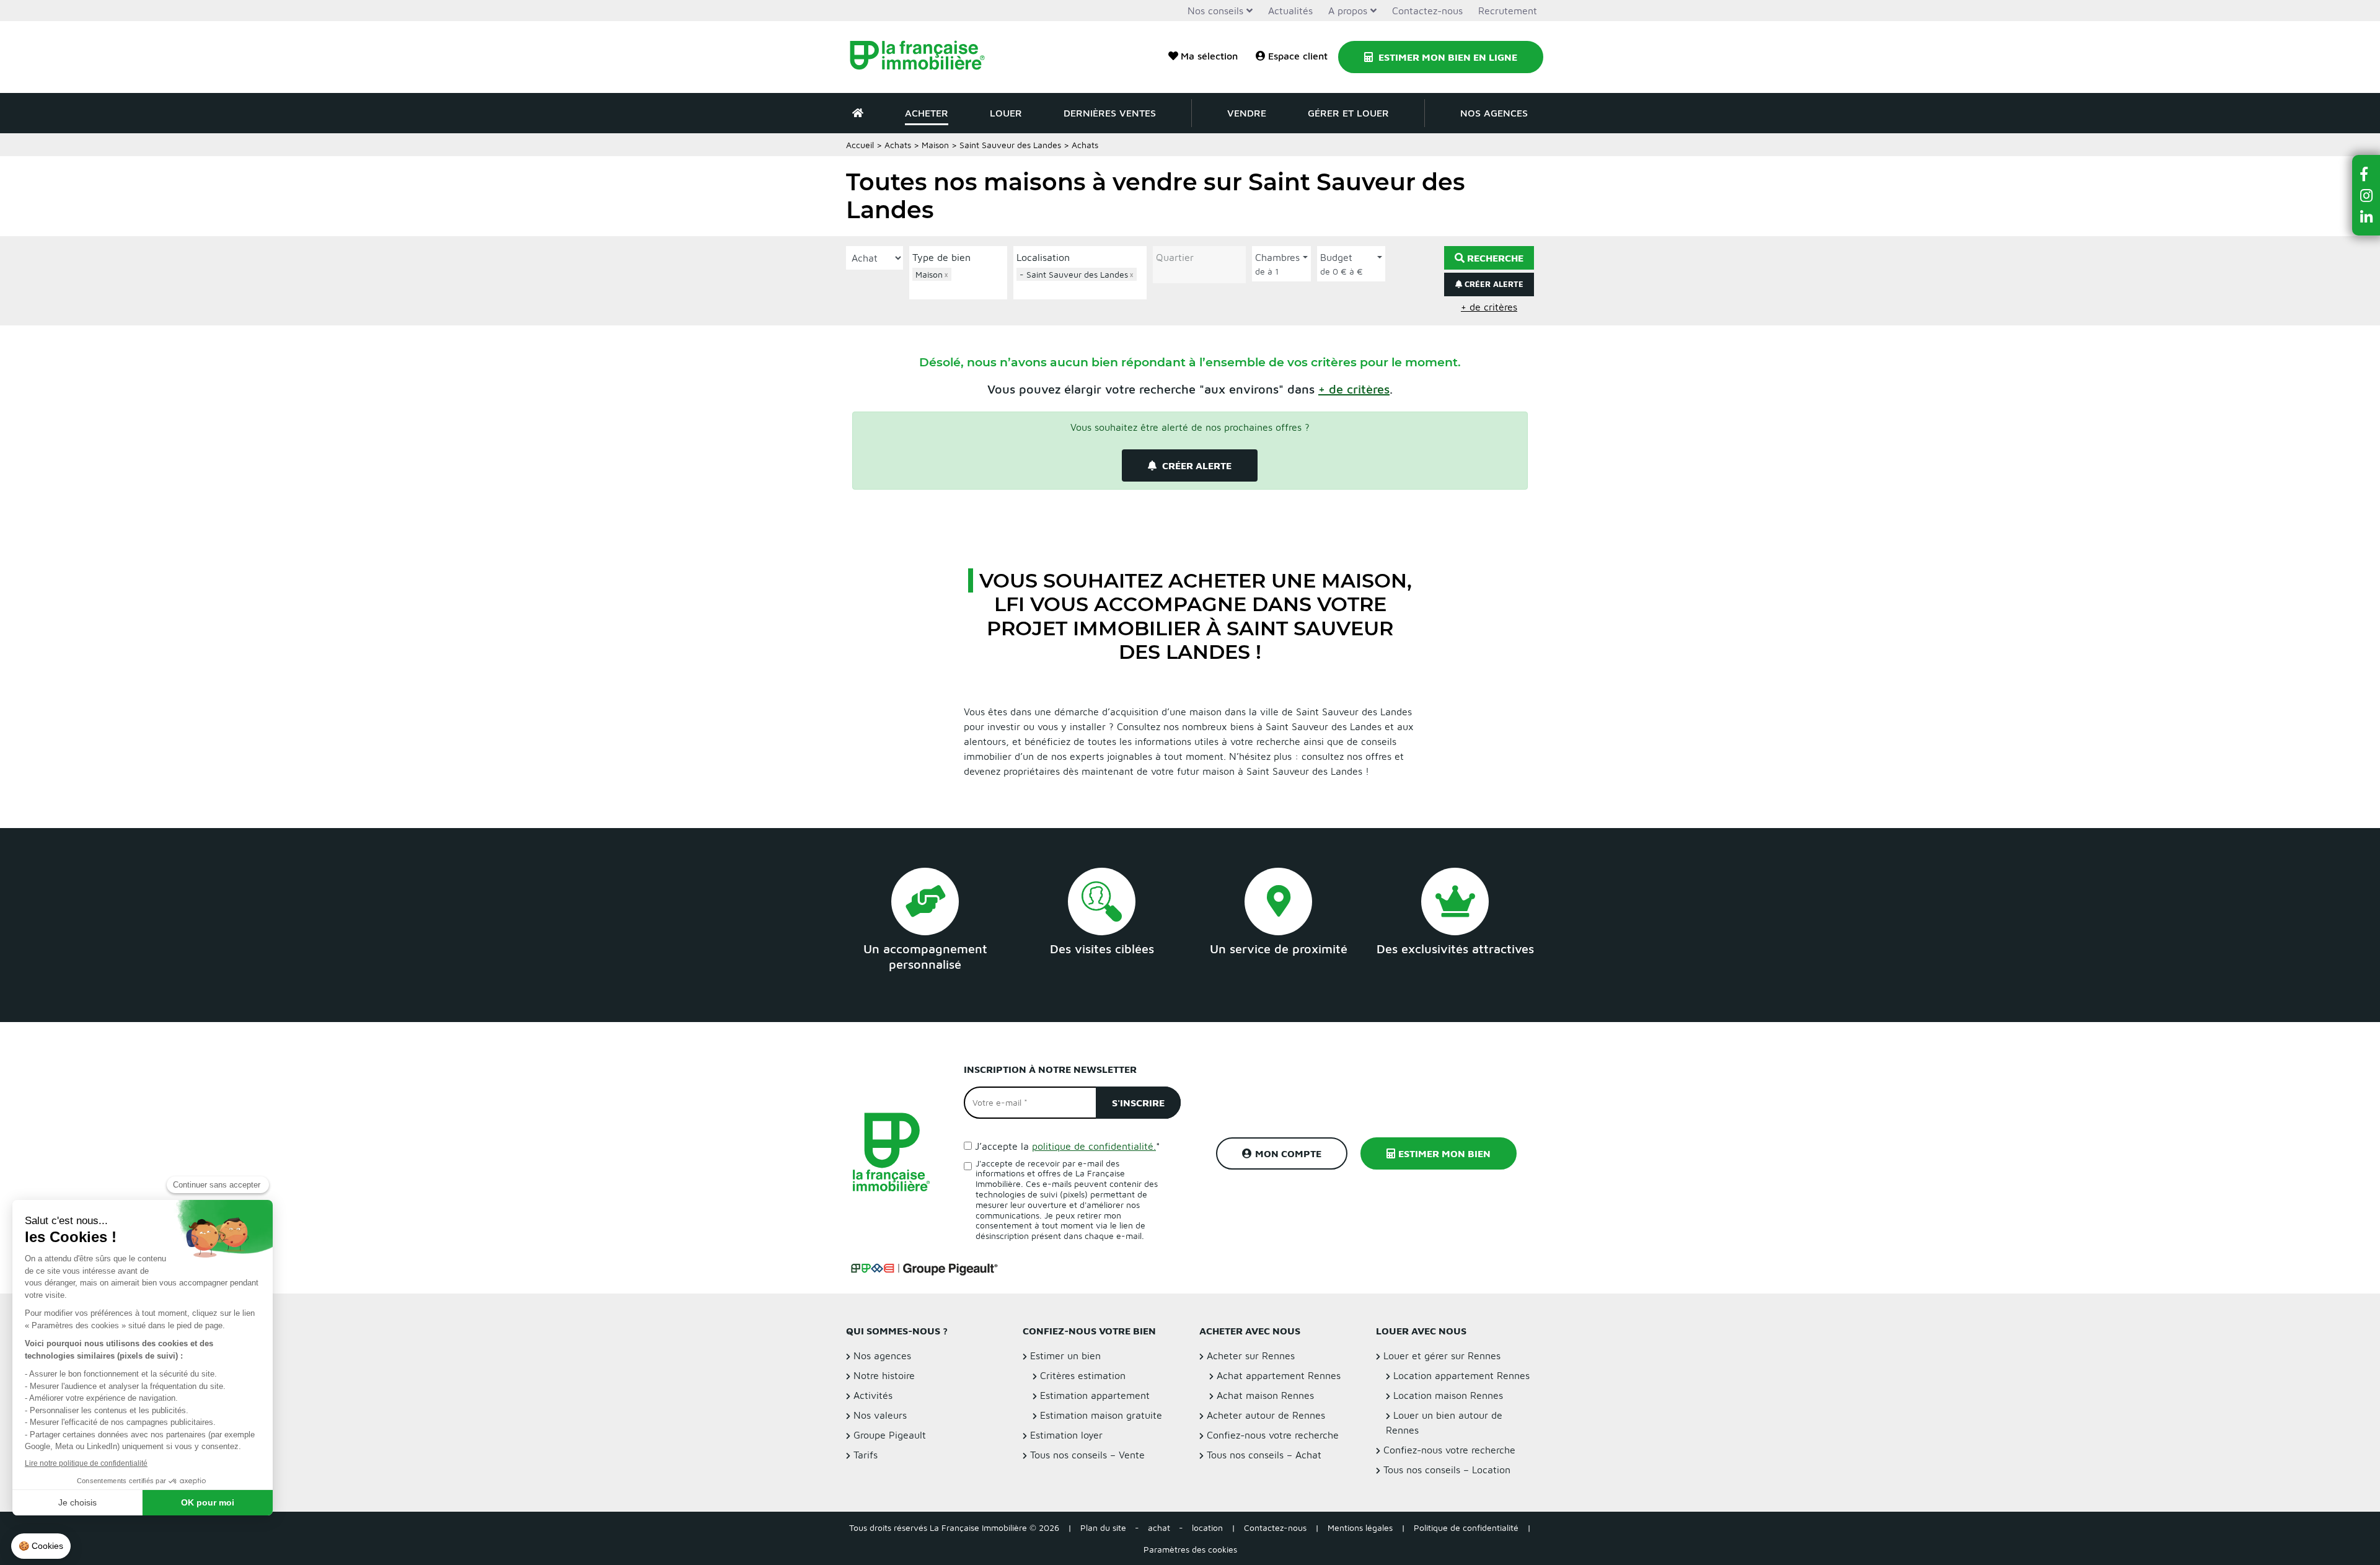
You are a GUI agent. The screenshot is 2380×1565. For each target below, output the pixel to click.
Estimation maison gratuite (1101, 1415)
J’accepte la (1068, 1146)
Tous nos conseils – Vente (1087, 1455)
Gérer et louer (1348, 113)
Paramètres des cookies (1190, 1549)
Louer (1006, 113)
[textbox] (961, 289)
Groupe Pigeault (890, 1435)
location (1207, 1528)
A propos (1348, 11)
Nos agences (1494, 113)
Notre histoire (884, 1375)
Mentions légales (1360, 1528)
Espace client (1298, 56)
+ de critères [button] (1489, 307)
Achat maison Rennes (1265, 1395)
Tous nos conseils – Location (1447, 1470)
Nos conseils (1215, 11)
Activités (873, 1395)
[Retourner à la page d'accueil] (925, 57)
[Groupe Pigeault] (924, 1267)
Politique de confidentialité (1466, 1528)
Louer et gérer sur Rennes (1442, 1356)
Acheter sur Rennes (1251, 1356)
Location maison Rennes (1448, 1395)
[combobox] (958, 282)
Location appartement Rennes (1461, 1375)
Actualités (1290, 11)
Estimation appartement (1095, 1395)
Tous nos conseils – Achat (1264, 1455)
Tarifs (866, 1455)
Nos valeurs (880, 1415)
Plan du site (1103, 1528)
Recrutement (1508, 11)
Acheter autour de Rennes (1266, 1415)
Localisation (1043, 257)
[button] (1354, 389)
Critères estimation (1083, 1375)
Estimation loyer (1066, 1435)
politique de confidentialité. (1094, 1146)
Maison (935, 145)
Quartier (1175, 257)
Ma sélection (1209, 56)
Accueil (860, 145)
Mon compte (1288, 1153)
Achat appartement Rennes (1279, 1375)
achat (1159, 1528)
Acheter (927, 113)
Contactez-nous (1427, 11)
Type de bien (941, 257)
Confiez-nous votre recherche (1273, 1435)
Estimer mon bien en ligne (1447, 57)
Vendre (1247, 113)
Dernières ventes (1110, 113)
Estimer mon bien (1444, 1153)
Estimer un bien (1065, 1356)
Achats (898, 145)
